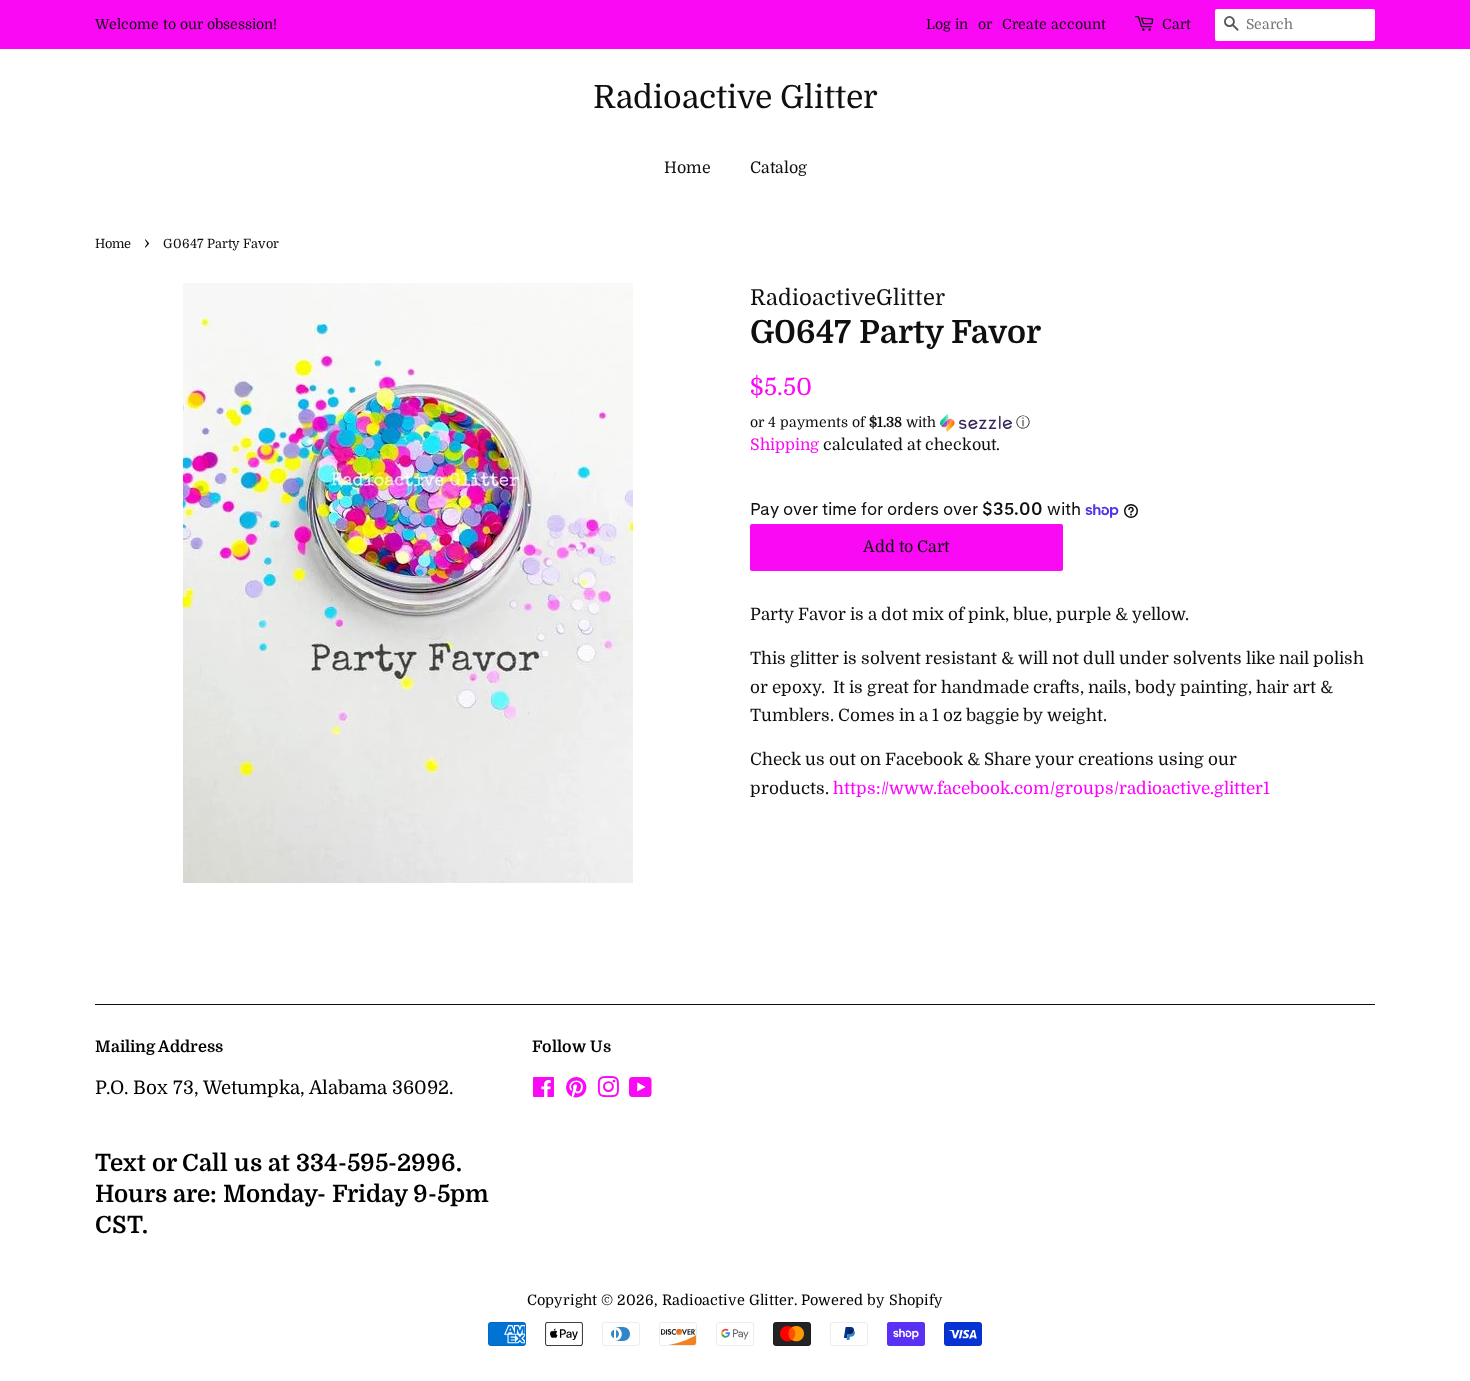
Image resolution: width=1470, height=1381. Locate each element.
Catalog (778, 168)
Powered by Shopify (872, 1300)
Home (687, 168)
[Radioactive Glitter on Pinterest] (576, 1091)
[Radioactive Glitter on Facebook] (543, 1091)
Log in (947, 24)
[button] (1062, 422)
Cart (1176, 24)
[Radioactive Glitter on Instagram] (608, 1091)
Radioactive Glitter (735, 97)
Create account (1054, 24)
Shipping (784, 445)
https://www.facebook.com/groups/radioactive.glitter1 (1051, 788)
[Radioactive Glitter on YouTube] (640, 1091)
